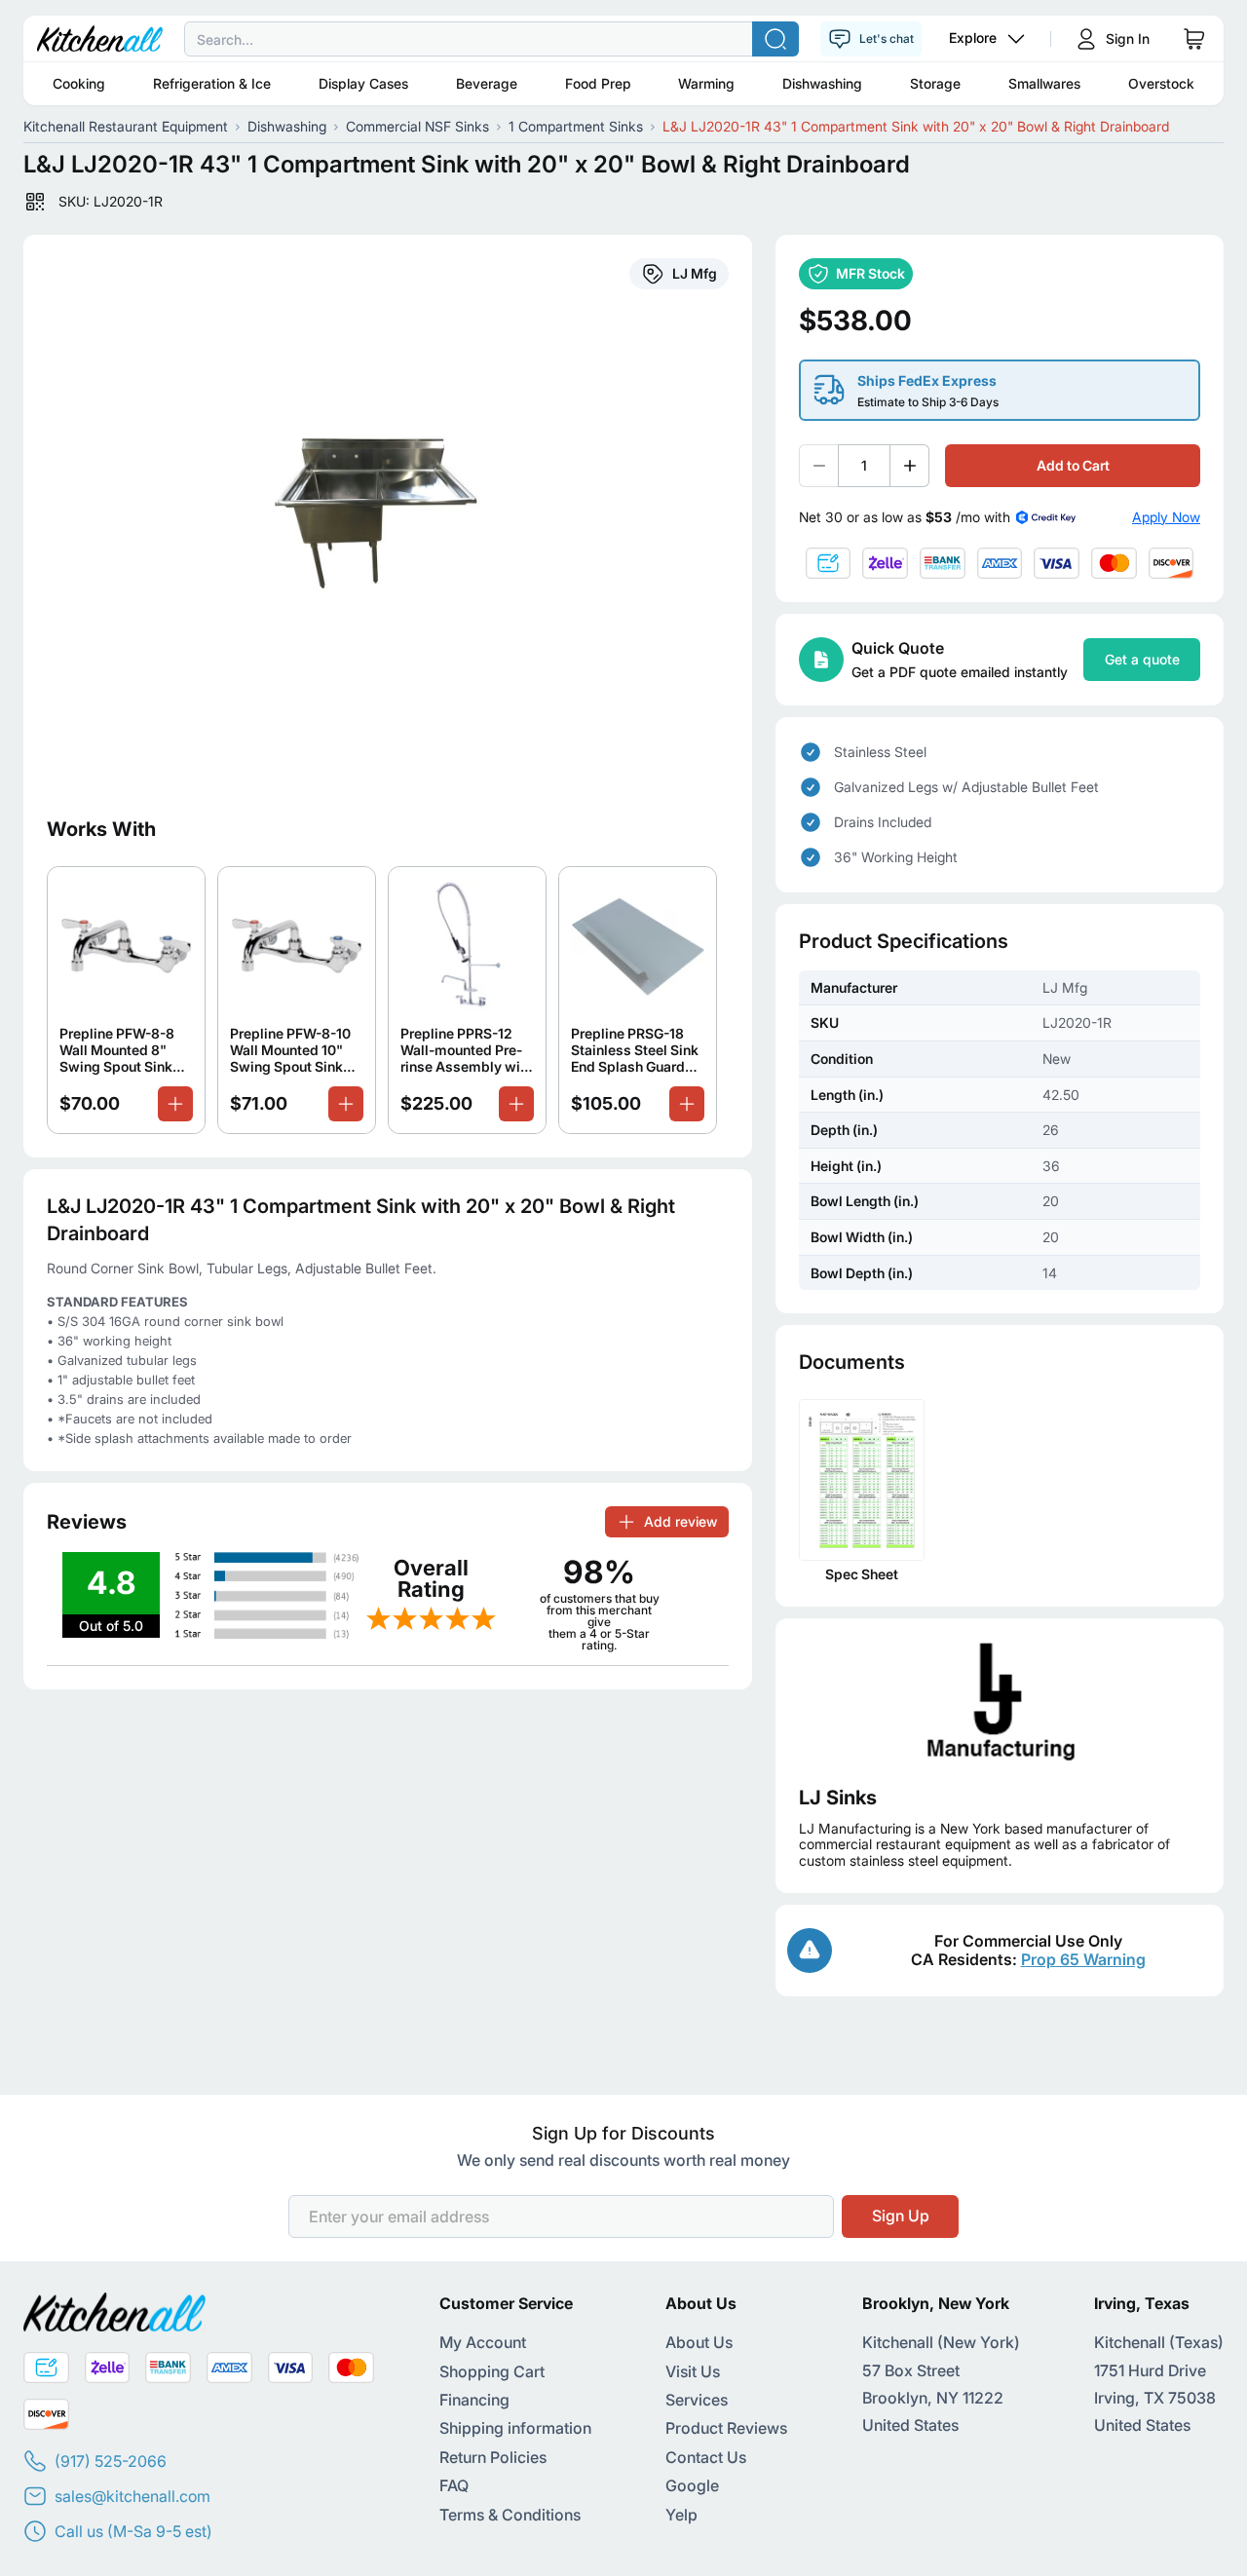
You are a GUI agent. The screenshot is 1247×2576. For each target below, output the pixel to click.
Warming (706, 83)
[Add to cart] (175, 1104)
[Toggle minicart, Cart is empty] (1194, 39)
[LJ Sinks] (1000, 1702)
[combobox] (623, 39)
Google (692, 2485)
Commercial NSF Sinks (417, 126)
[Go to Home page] (100, 39)
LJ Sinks (838, 1798)
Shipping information (515, 2428)
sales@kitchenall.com (132, 2496)
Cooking (79, 83)
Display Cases (363, 83)
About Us (699, 2342)
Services (697, 2400)
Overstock (1161, 83)
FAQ (454, 2485)
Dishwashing (822, 83)
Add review (680, 1521)
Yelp (681, 2515)
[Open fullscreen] (388, 513)
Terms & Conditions (510, 2515)
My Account (483, 2342)
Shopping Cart (492, 2371)
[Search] (775, 39)
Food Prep (598, 83)
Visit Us (693, 2371)
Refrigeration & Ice (212, 83)
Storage (935, 83)
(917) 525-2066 (111, 2461)
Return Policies (493, 2457)
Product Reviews (726, 2428)
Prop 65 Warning (1083, 1959)
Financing (474, 2400)
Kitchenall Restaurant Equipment (126, 126)
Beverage (487, 83)
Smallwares (1044, 83)
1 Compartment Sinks (576, 126)
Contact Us (706, 2457)
